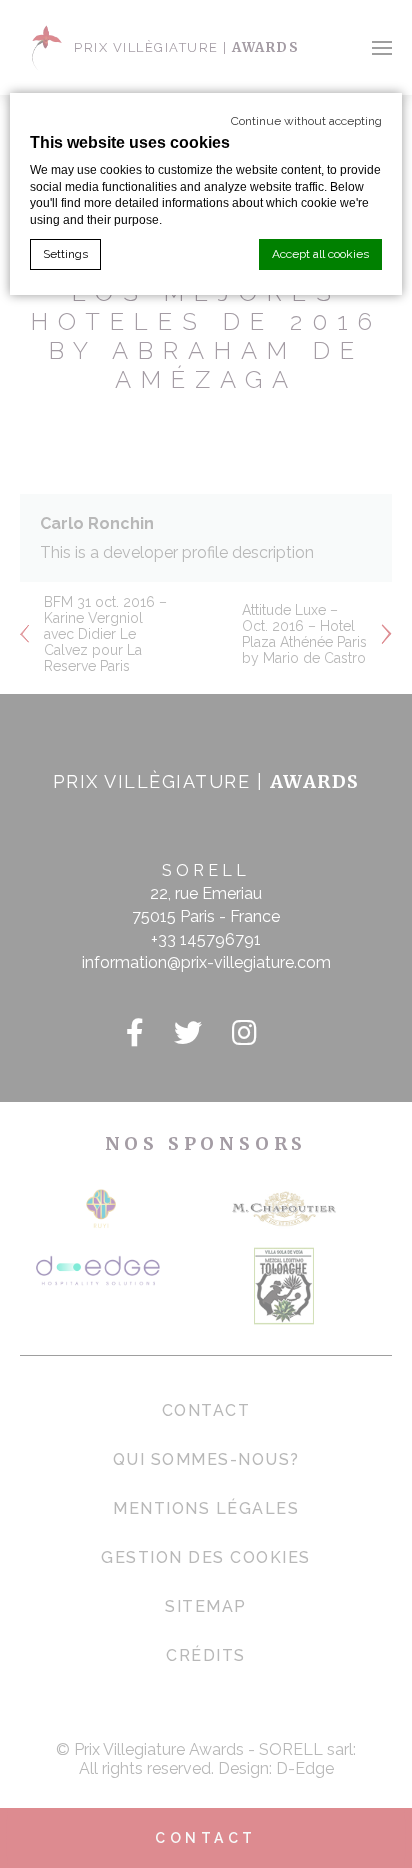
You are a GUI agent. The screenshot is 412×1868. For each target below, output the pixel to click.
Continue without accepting (306, 121)
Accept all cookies (320, 254)
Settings (65, 254)
